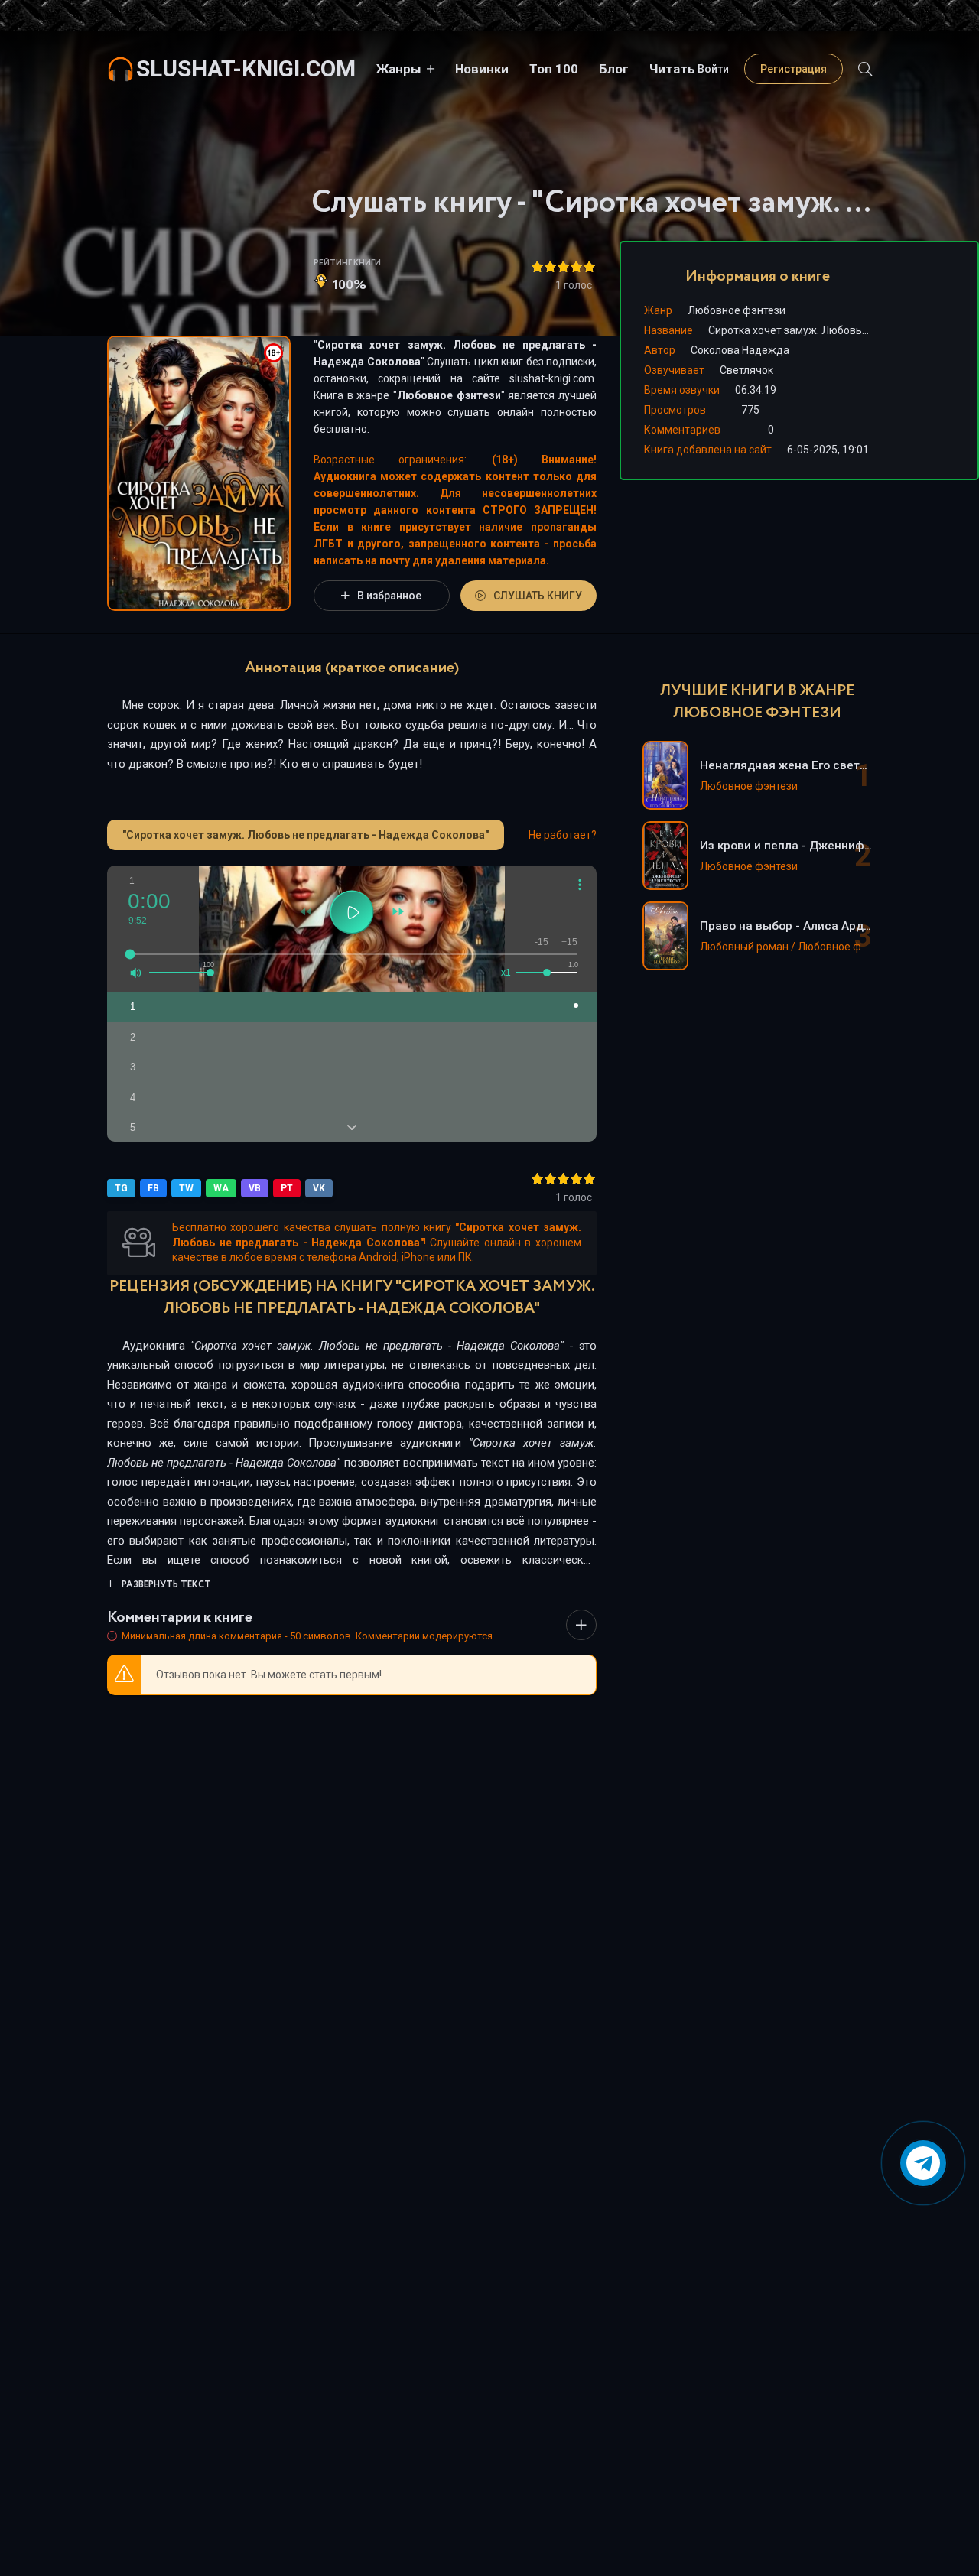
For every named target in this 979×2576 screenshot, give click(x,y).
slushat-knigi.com (246, 68)
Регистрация (794, 69)
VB (255, 1188)
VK (319, 1188)
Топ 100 (554, 69)
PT (287, 1188)
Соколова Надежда (740, 350)
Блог (614, 69)
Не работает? (563, 835)
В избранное (389, 596)
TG (121, 1188)
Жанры (399, 69)
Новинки (482, 69)
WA (221, 1188)
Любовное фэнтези (449, 395)
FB (153, 1188)
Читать (672, 69)
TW (186, 1188)
